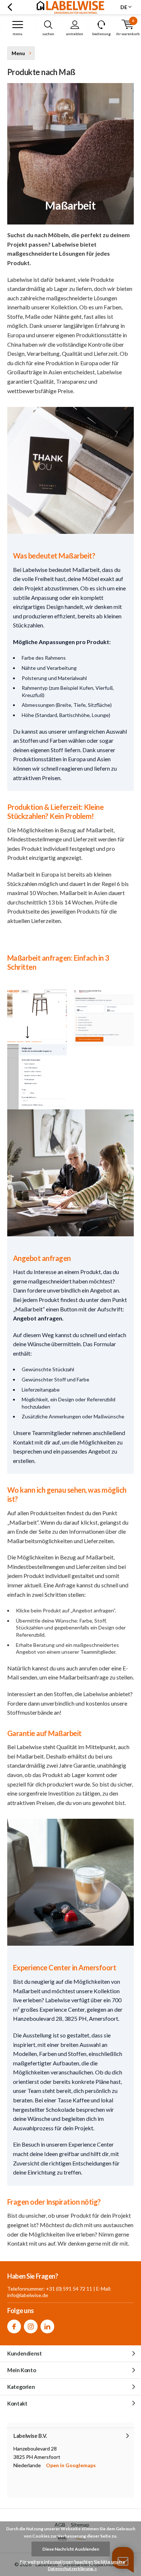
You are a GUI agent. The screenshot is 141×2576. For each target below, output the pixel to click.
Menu (18, 34)
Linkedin (47, 2326)
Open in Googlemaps (71, 2465)
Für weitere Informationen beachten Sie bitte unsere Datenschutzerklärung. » (72, 2565)
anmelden (75, 34)
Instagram (31, 2326)
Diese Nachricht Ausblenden (71, 2549)
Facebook (14, 2326)
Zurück (10, 7)
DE (124, 7)
